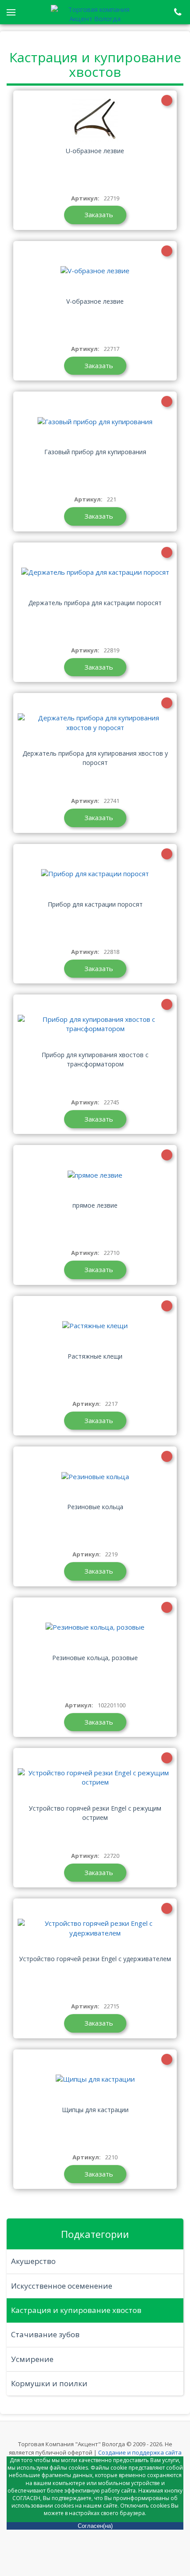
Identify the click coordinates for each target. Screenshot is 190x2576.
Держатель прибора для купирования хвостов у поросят (95, 758)
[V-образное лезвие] (95, 271)
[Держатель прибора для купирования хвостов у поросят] (95, 723)
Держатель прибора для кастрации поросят (95, 603)
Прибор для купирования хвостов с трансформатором (95, 1059)
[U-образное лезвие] (95, 120)
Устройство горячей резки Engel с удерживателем (95, 1959)
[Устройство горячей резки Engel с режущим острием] (95, 1778)
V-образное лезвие (95, 301)
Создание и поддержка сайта (140, 2452)
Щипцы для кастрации (95, 2110)
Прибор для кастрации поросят (95, 904)
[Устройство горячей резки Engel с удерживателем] (95, 1928)
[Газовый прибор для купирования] (95, 421)
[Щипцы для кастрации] (95, 2079)
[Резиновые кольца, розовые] (95, 1627)
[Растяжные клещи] (95, 1326)
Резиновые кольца (95, 1507)
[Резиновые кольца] (95, 1476)
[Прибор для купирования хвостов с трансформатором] (95, 1024)
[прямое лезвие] (95, 1175)
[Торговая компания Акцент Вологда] (95, 13)
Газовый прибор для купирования (95, 452)
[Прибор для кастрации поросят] (95, 874)
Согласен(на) (95, 2526)
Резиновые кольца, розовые (95, 1658)
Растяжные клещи (95, 1356)
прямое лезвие (95, 1205)
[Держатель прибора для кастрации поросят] (95, 572)
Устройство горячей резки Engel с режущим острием (95, 1813)
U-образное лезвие (95, 151)
